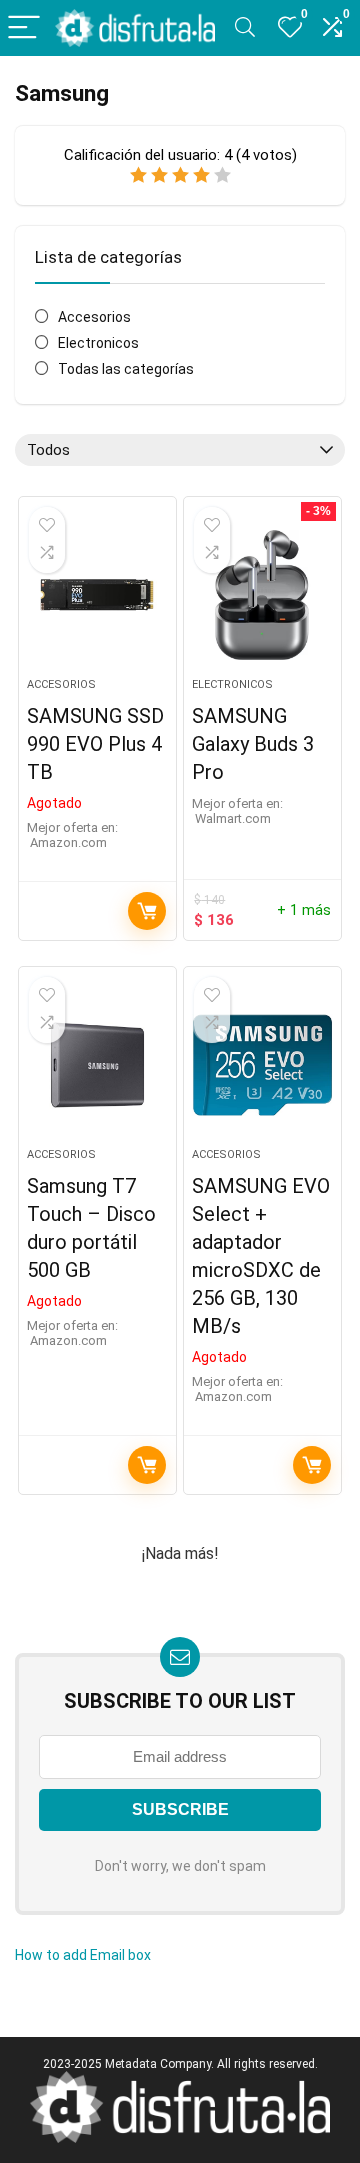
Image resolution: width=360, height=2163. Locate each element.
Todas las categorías (126, 369)
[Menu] (24, 28)
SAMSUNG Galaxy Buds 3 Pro (253, 744)
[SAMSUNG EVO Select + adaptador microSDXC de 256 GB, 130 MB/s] (262, 1065)
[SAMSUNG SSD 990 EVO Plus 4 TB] (97, 595)
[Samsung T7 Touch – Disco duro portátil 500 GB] (97, 1065)
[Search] (245, 28)
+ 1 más (304, 910)
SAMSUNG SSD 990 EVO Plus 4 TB (95, 744)
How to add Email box (83, 1955)
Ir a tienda (147, 911)
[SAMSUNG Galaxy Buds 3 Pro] (262, 595)
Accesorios (94, 317)
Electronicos (98, 343)
